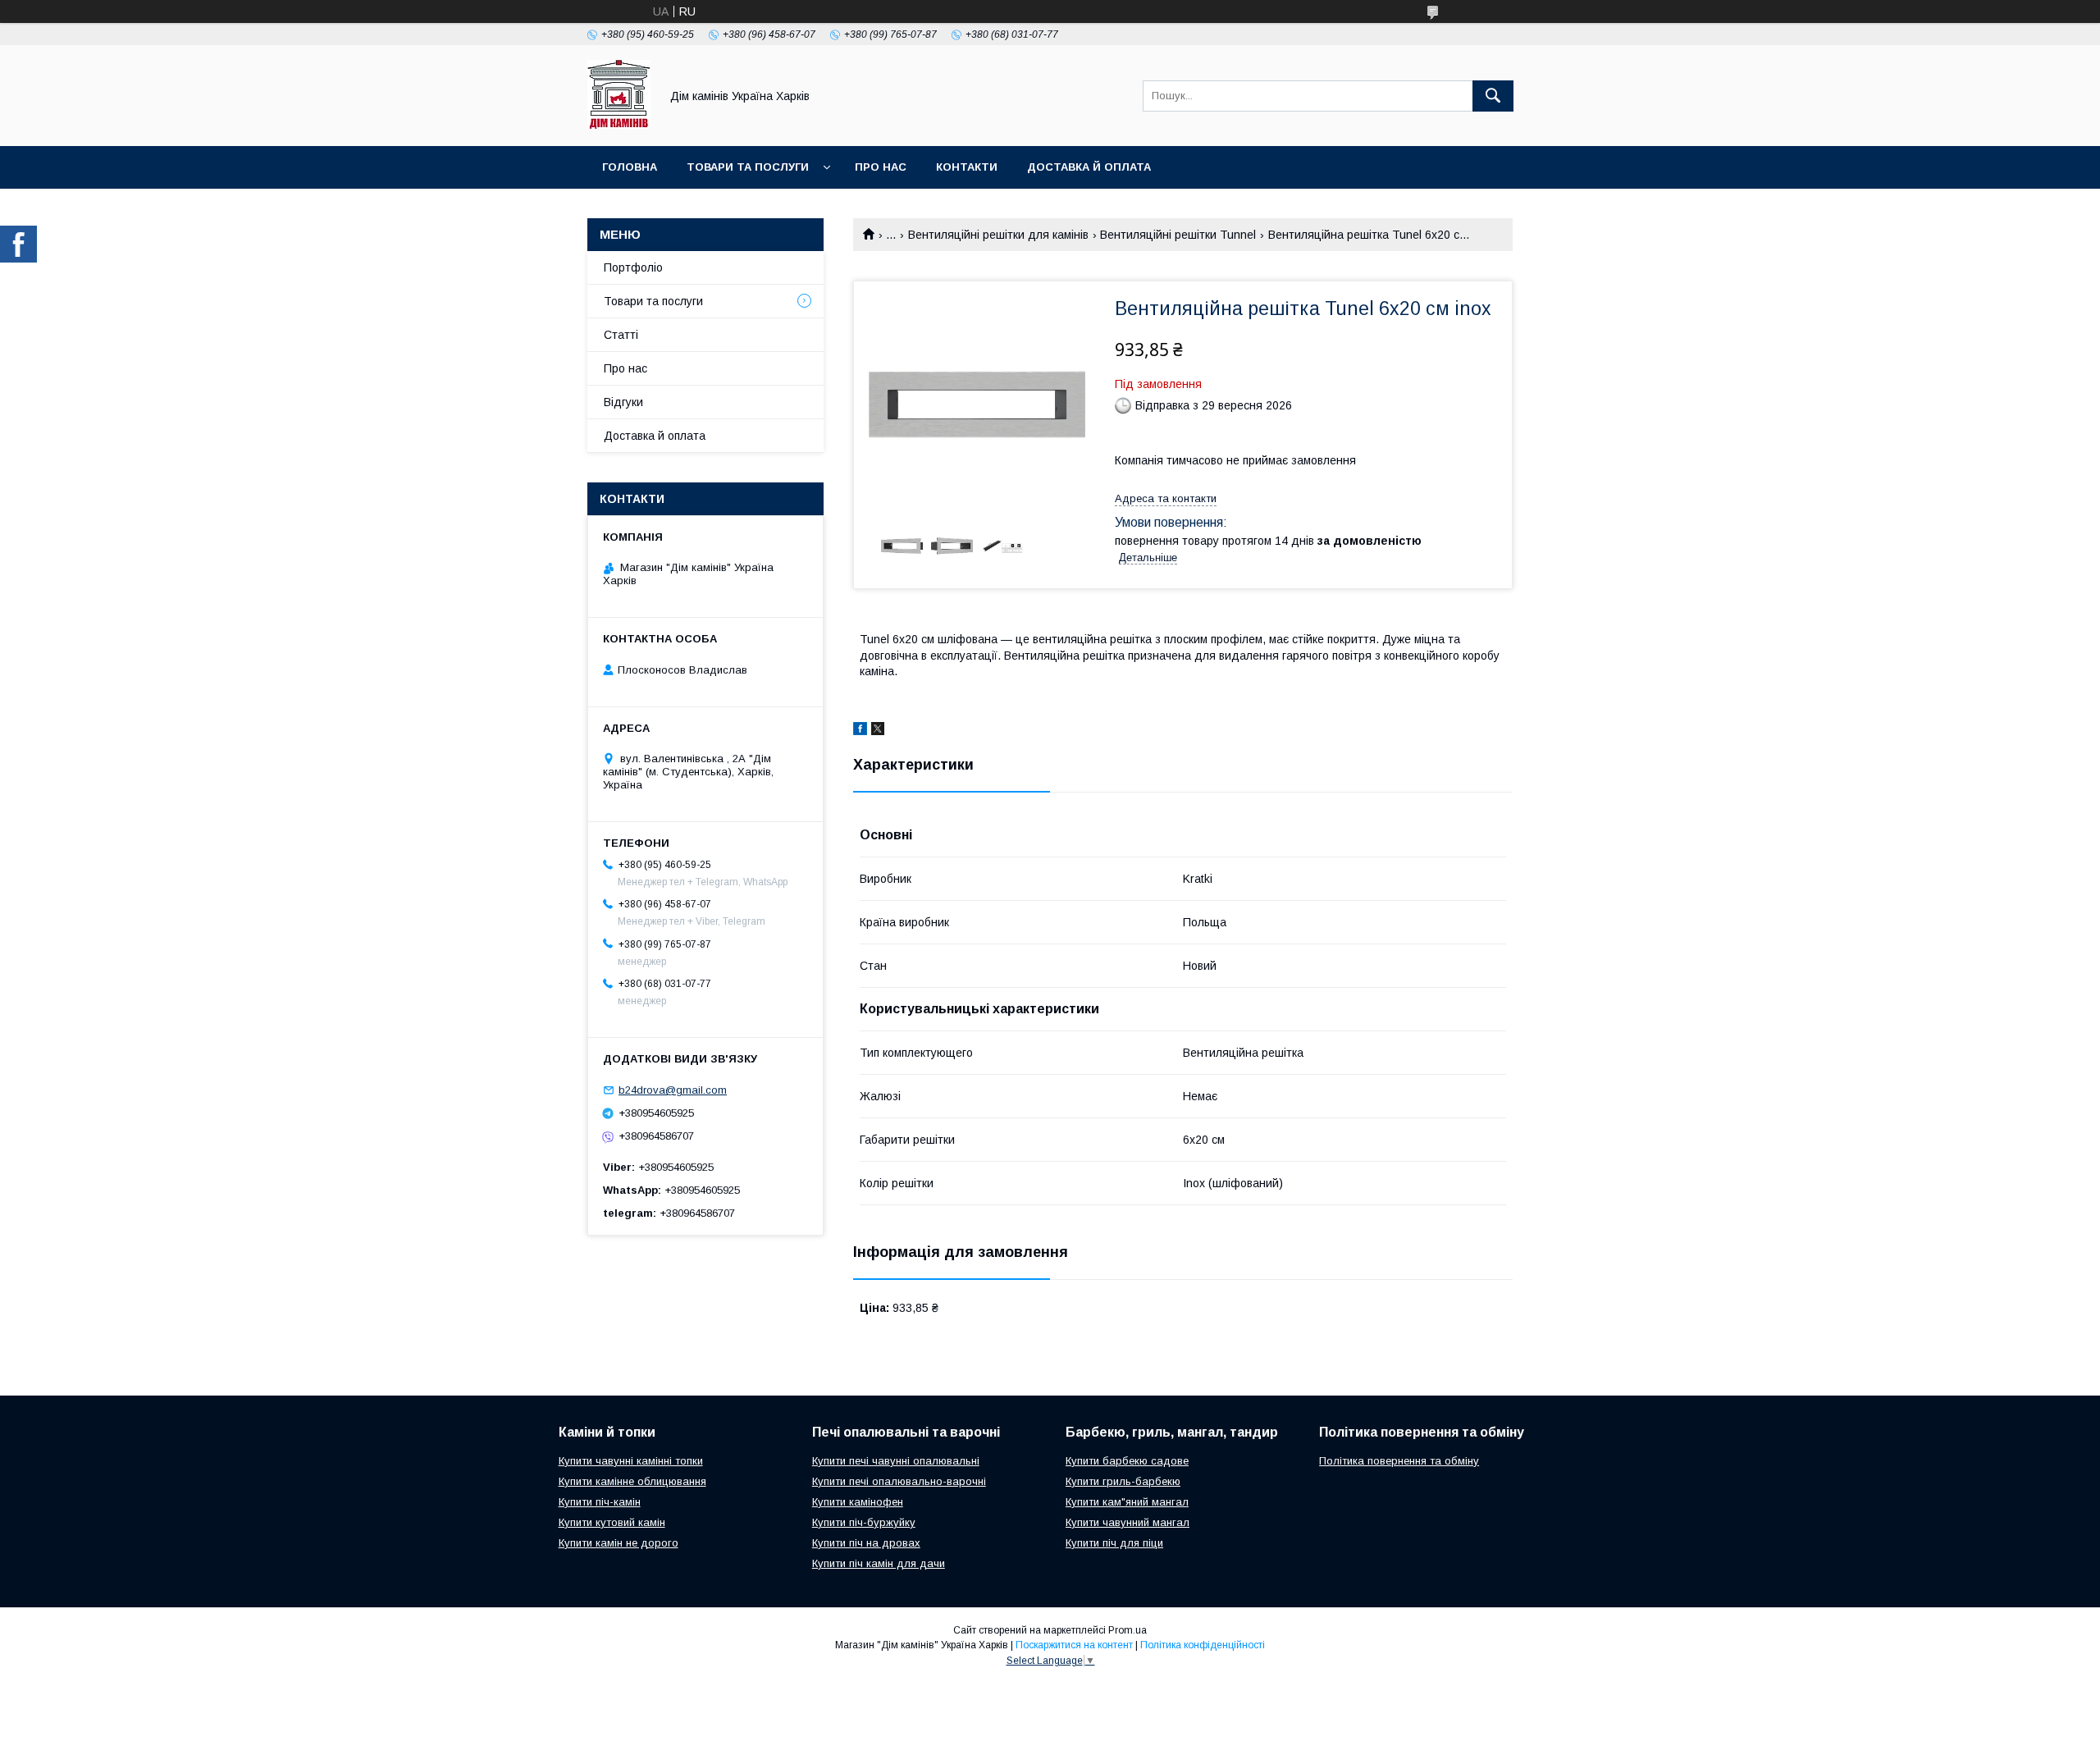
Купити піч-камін (600, 1502)
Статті (621, 335)
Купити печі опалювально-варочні (899, 1481)
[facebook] (860, 731)
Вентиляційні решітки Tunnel (1178, 235)
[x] (878, 731)
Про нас (881, 167)
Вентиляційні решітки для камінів (998, 235)
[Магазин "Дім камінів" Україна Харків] (619, 125)
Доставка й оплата (1089, 167)
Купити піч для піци (1114, 1543)
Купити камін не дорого (619, 1543)
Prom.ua (1128, 1630)
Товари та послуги (748, 167)
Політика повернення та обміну (1399, 1461)
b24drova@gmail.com (673, 1090)
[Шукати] (1493, 96)
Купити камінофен (858, 1502)
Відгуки (623, 402)
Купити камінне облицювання (632, 1481)
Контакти (967, 167)
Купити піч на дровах (866, 1543)
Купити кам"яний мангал (1127, 1502)
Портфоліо (633, 267)
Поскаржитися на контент (1074, 1645)
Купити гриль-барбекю (1123, 1481)
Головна (630, 167)
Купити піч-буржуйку (864, 1522)
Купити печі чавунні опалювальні (896, 1461)
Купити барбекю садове (1127, 1461)
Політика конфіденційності (1203, 1645)
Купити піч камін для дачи (879, 1563)
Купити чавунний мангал (1128, 1522)
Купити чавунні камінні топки (631, 1461)
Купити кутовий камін (612, 1522)
